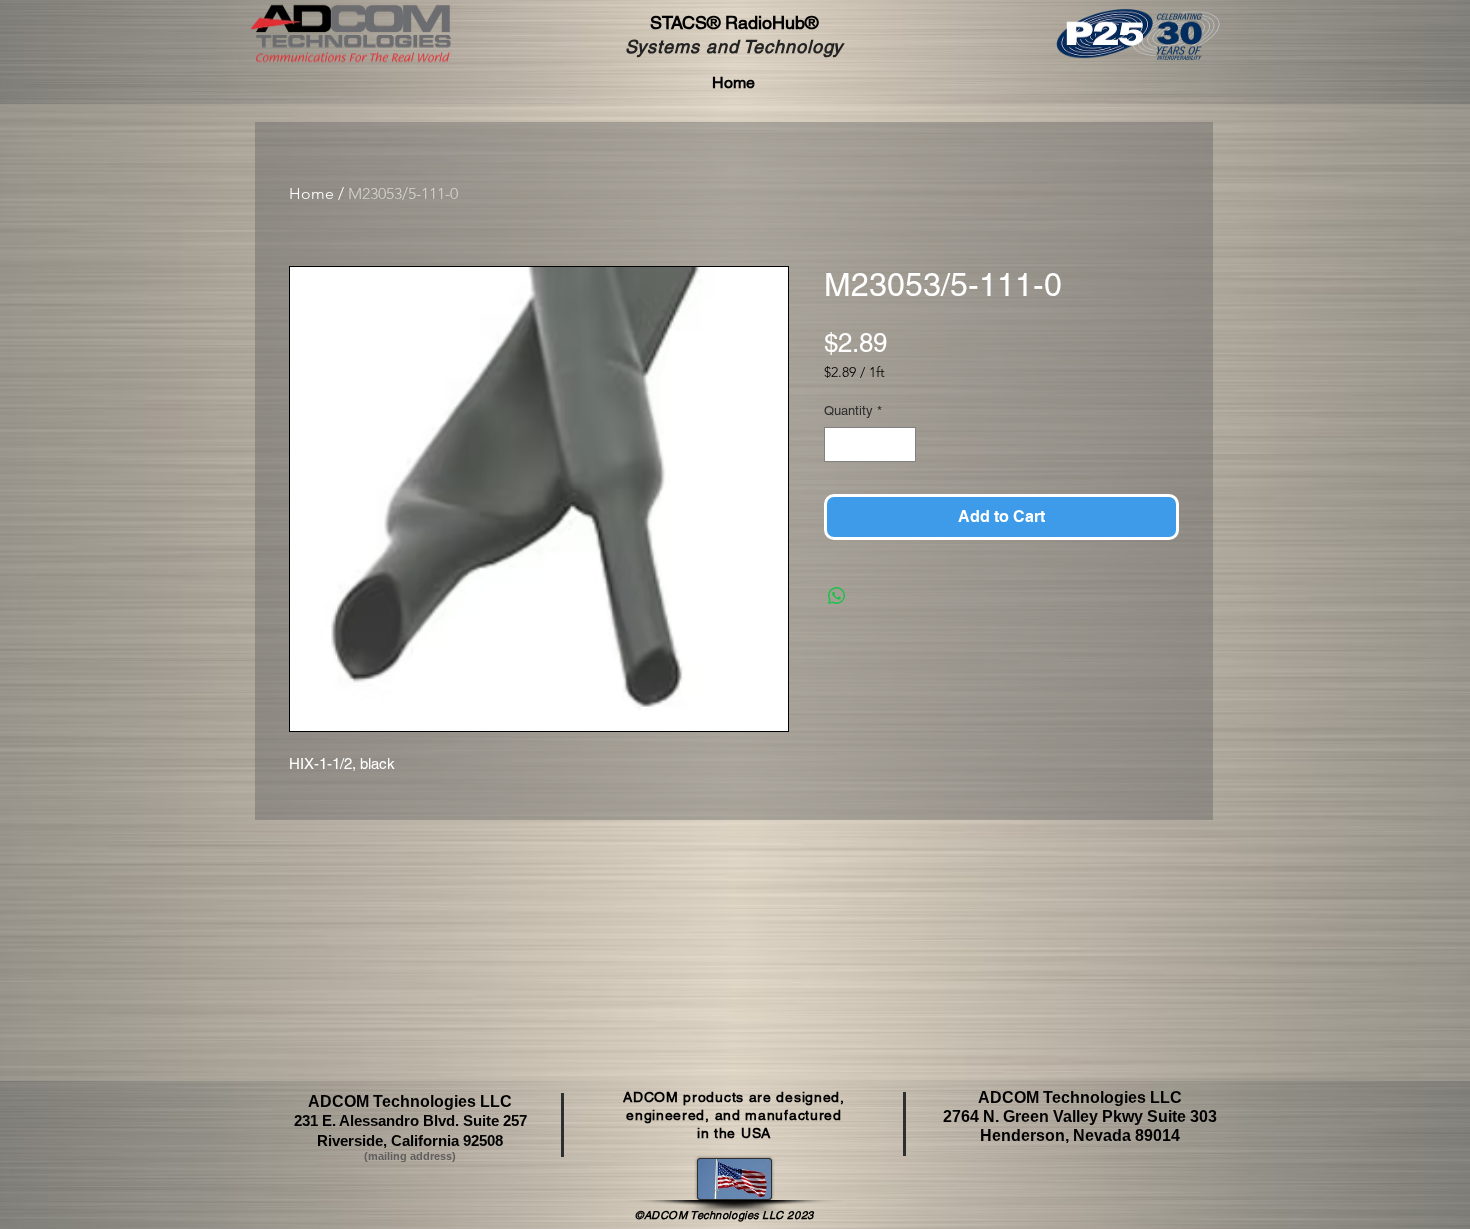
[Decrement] (839, 445)
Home (311, 193)
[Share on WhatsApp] (837, 596)
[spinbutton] (870, 445)
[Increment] (902, 445)
